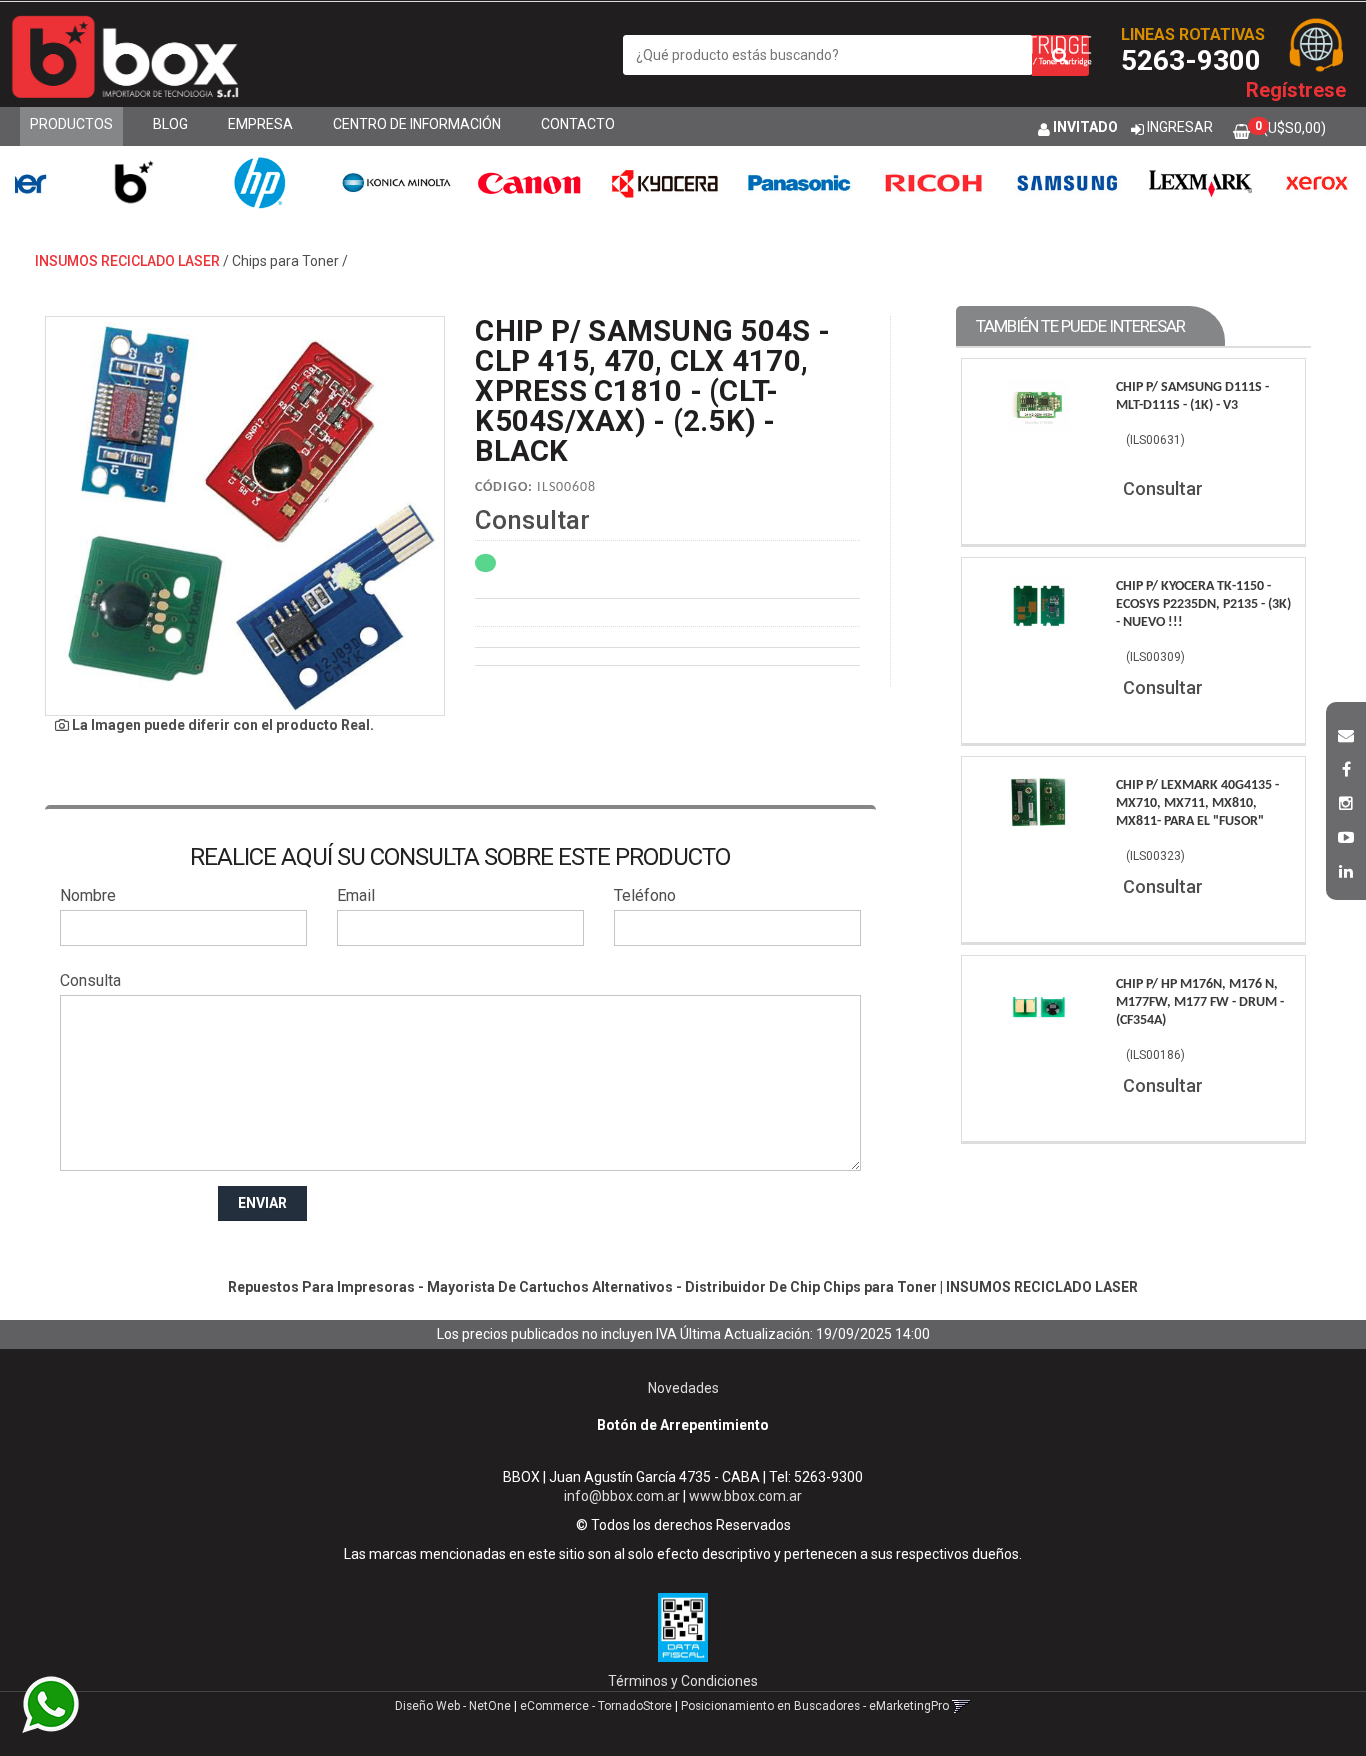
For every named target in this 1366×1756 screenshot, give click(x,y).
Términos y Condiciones (683, 1681)
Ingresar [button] (1180, 127)
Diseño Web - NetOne (453, 1706)
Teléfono (645, 895)
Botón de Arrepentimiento (683, 1425)
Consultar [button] (532, 520)
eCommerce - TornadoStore (596, 1706)
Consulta (90, 980)
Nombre (88, 895)
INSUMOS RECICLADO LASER (127, 261)
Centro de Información (417, 124)
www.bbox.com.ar (745, 1496)
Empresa (260, 124)
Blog (170, 124)
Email (356, 895)
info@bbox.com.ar (622, 1496)
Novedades (683, 1388)
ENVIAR (262, 1203)
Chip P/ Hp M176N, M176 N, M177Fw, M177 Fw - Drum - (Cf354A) (1200, 1002)
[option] (93, 182)
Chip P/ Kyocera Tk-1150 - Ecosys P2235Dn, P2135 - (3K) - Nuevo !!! (1203, 604)
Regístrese (1296, 90)
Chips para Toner (285, 261)
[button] (1346, 733)
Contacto (578, 124)
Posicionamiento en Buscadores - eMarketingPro (815, 1706)
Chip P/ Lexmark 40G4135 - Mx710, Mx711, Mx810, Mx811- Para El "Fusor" (1197, 803)
